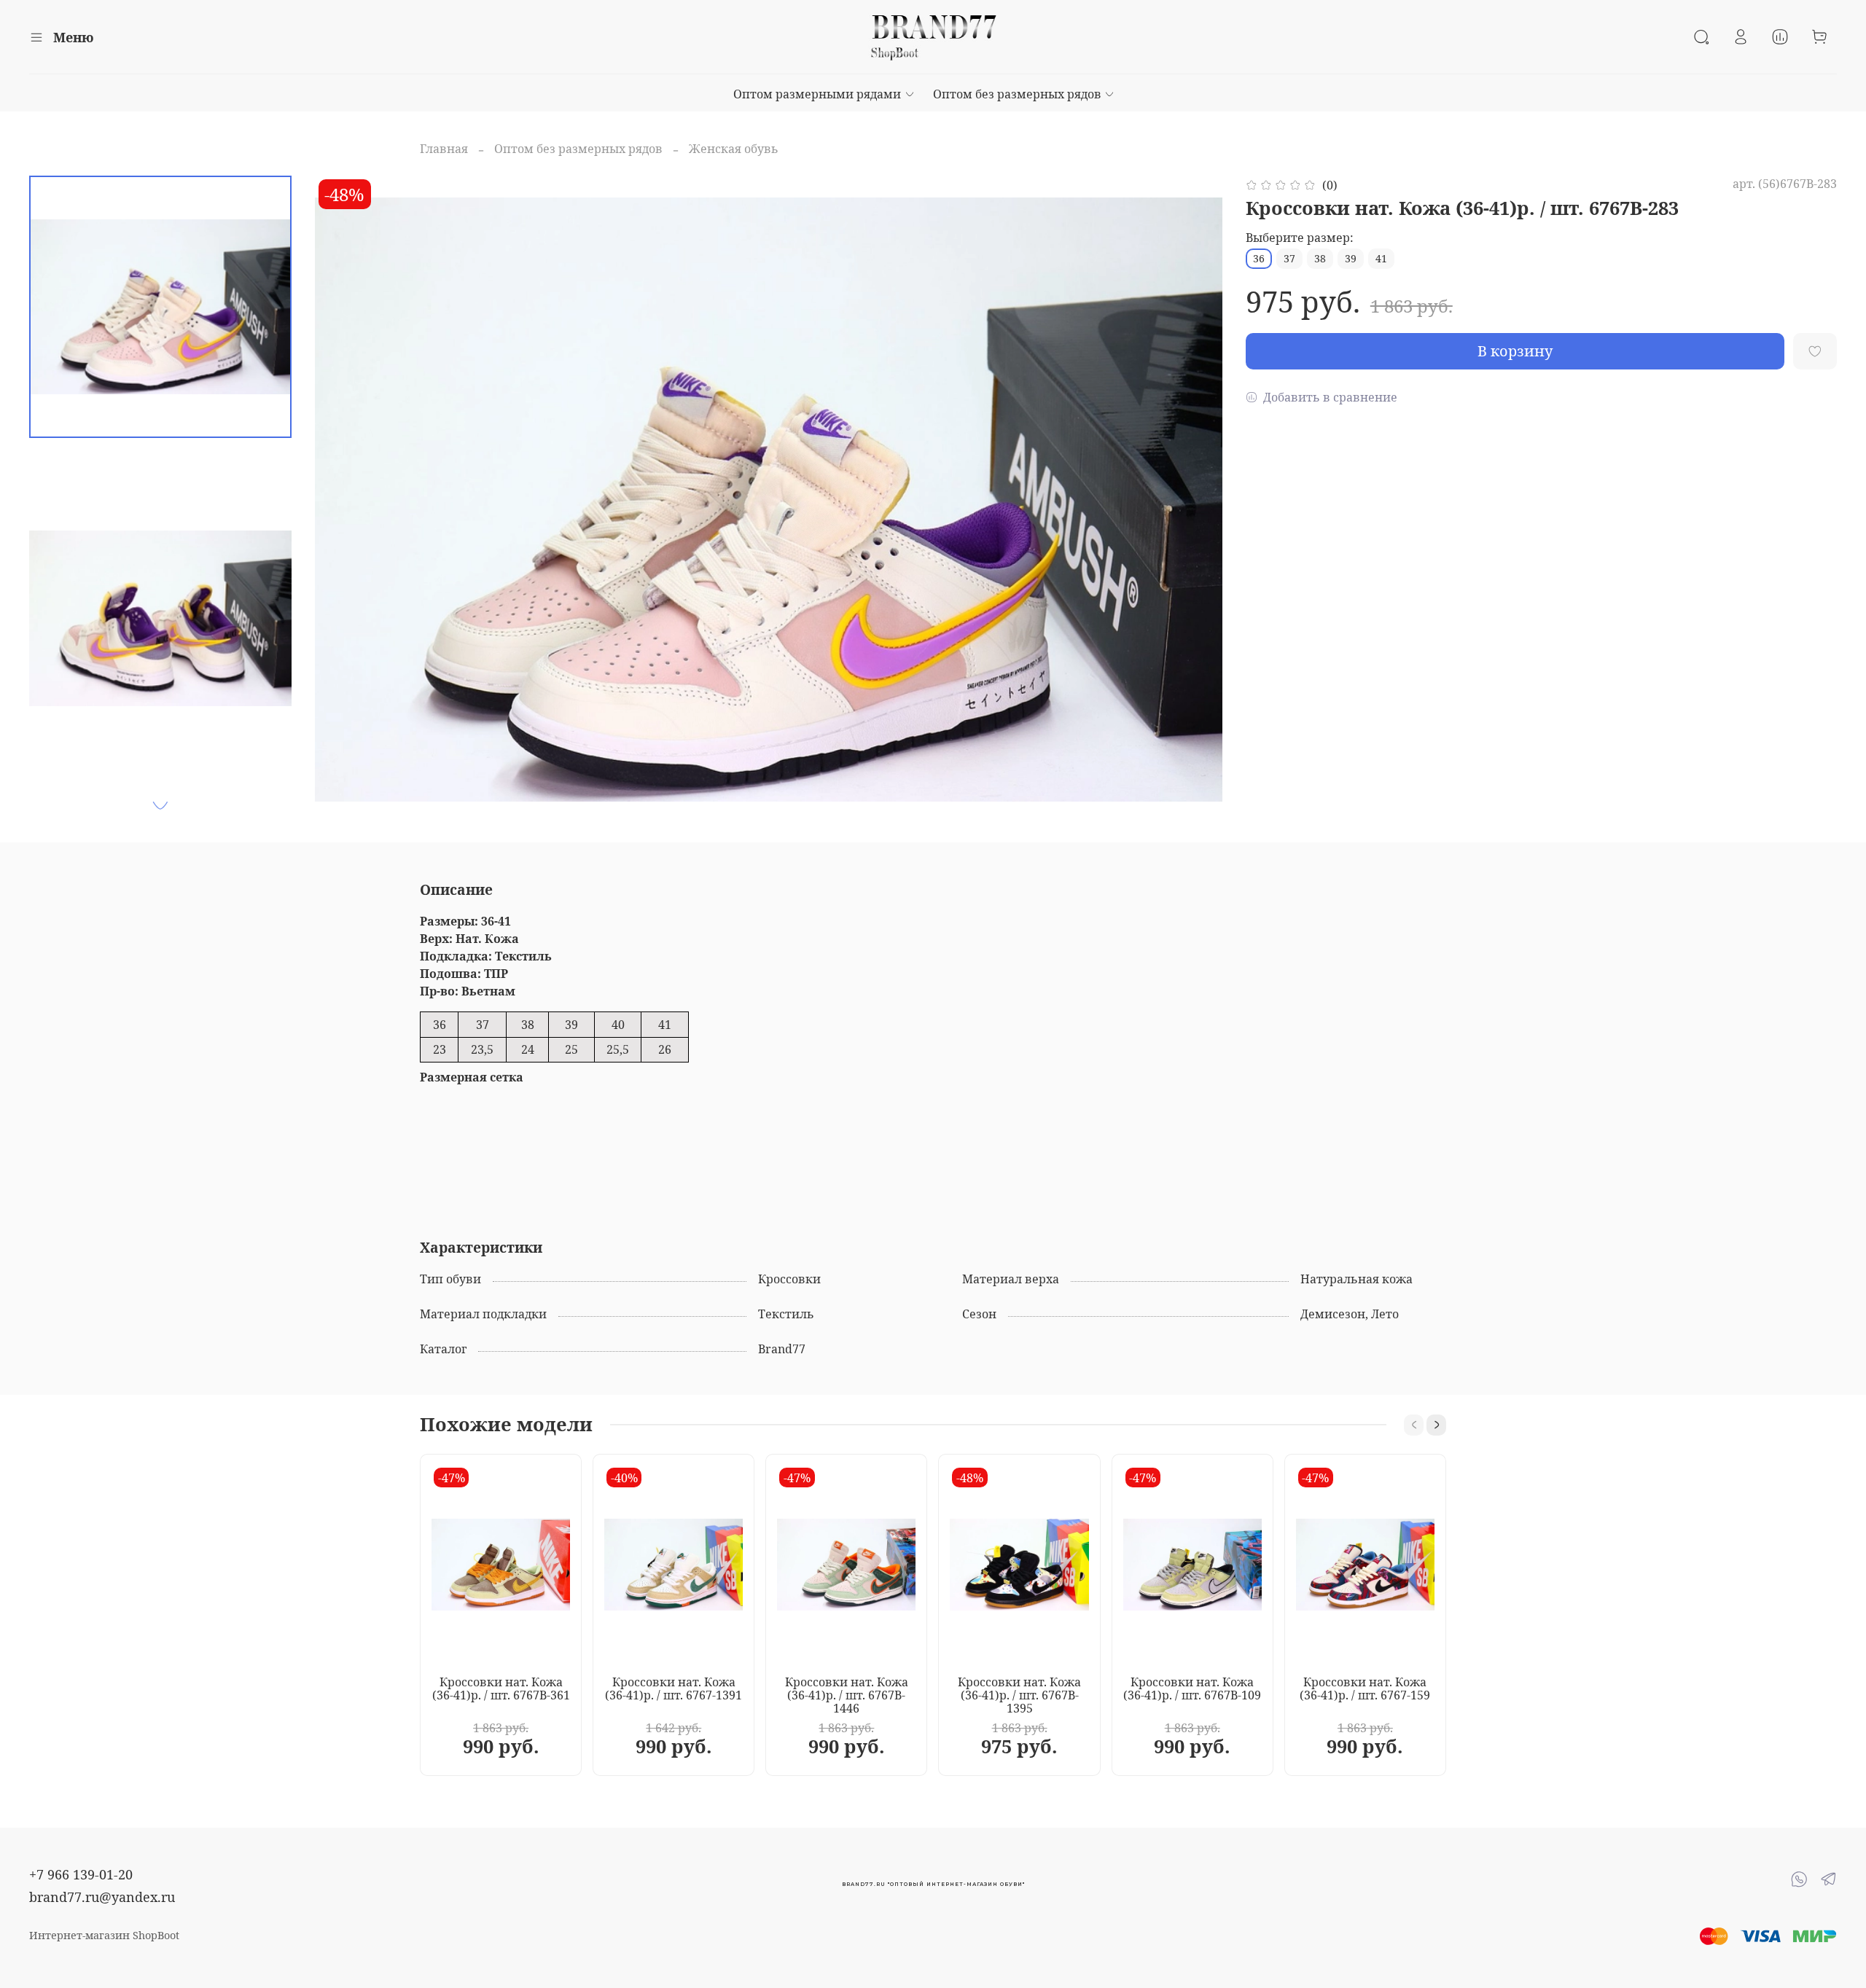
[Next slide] (160, 805)
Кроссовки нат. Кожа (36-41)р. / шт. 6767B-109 (1192, 1688)
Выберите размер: (1300, 238)
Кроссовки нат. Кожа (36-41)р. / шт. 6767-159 (1365, 1688)
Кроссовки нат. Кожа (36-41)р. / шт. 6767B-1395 (1019, 1694)
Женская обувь (734, 149)
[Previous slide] (344, 500)
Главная (444, 149)
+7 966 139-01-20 (81, 1874)
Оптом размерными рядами (817, 94)
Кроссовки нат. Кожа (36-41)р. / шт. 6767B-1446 (847, 1694)
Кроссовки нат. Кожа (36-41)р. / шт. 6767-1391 (674, 1688)
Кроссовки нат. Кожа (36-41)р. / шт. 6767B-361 (501, 1688)
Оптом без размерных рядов (1017, 94)
